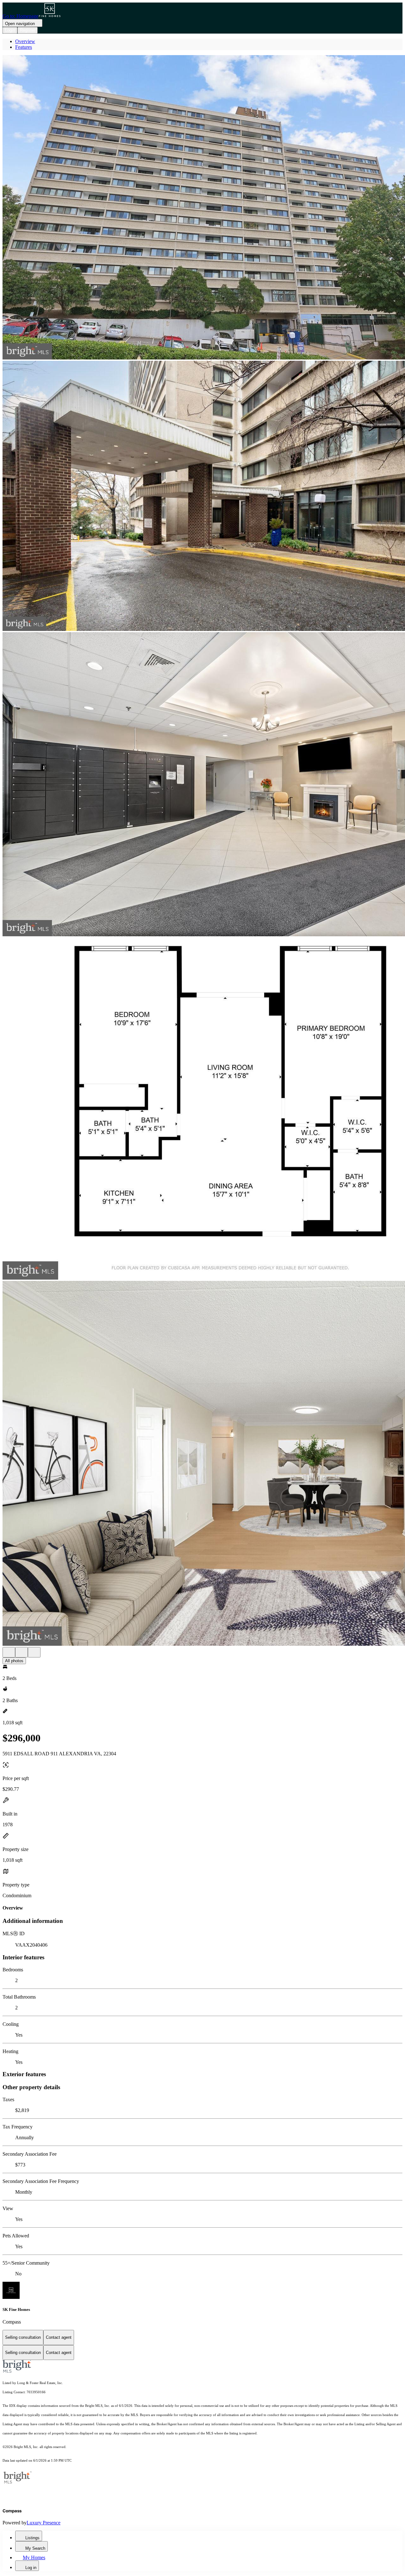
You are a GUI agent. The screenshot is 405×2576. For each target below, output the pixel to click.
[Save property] (22, 1652)
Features (24, 47)
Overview (25, 41)
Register (28, 30)
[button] (202, 208)
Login (10, 30)
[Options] (9, 1652)
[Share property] (34, 1652)
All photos (14, 1661)
